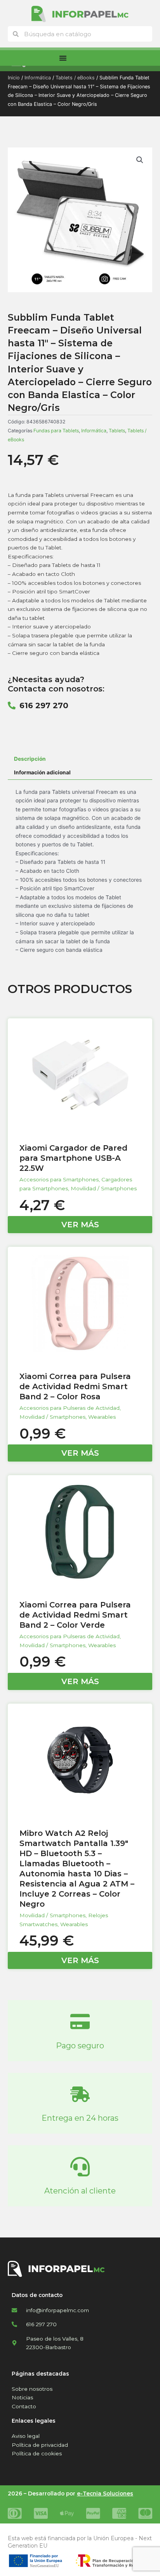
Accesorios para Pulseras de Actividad (70, 1408)
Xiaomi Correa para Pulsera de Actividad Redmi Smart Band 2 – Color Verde (75, 1615)
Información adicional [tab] (42, 772)
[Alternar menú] (63, 58)
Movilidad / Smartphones (104, 1188)
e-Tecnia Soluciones (105, 2494)
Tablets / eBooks (75, 78)
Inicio (14, 78)
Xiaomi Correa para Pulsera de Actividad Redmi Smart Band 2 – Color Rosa (75, 1386)
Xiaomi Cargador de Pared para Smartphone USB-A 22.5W (73, 1158)
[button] (140, 160)
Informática (38, 78)
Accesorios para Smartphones (59, 1179)
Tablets (117, 431)
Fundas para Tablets (56, 431)
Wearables (102, 1417)
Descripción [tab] (30, 759)
